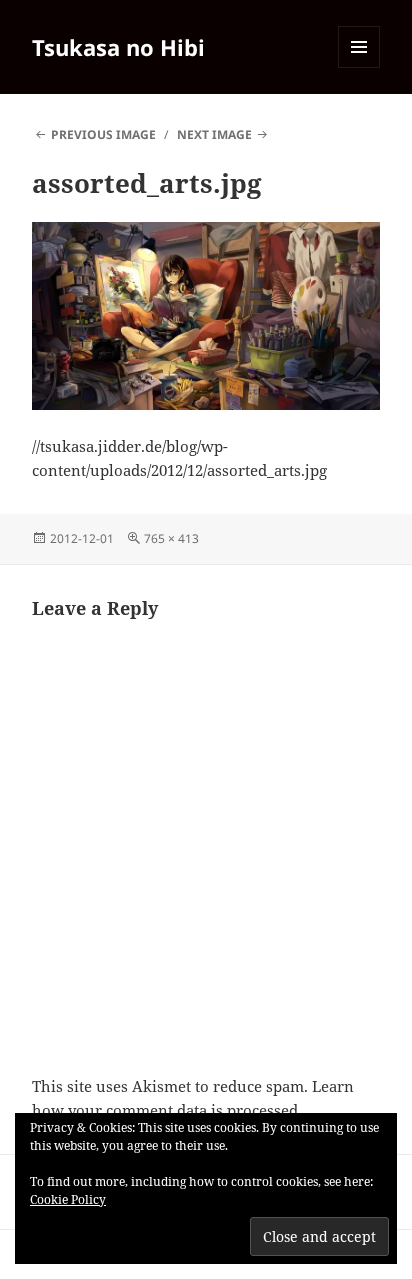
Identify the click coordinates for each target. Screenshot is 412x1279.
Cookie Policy (68, 1199)
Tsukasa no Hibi (118, 47)
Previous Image (103, 134)
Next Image (214, 134)
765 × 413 (171, 538)
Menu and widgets (359, 67)
